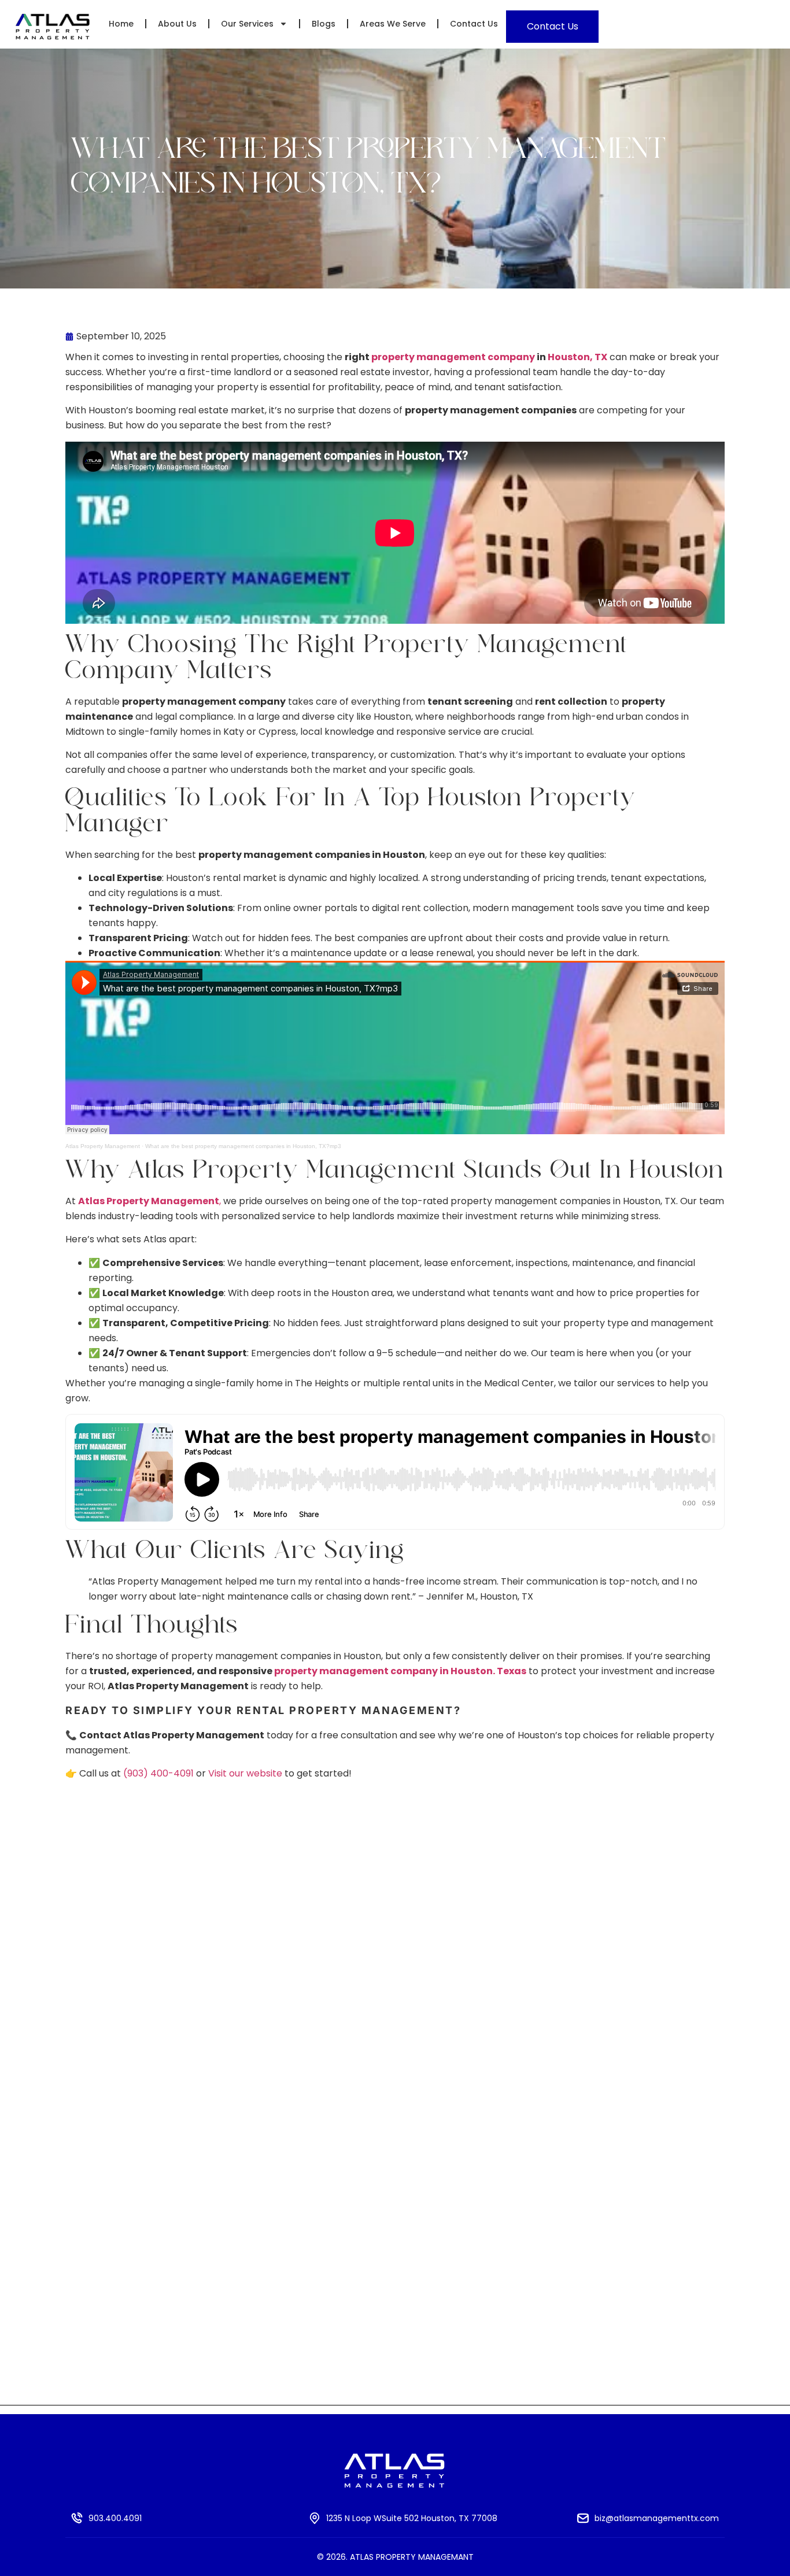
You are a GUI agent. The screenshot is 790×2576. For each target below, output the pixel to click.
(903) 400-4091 (158, 1773)
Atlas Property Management (103, 1146)
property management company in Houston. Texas (400, 1671)
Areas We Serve (393, 24)
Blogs (324, 24)
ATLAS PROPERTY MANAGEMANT (412, 2557)
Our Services (247, 24)
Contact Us (474, 24)
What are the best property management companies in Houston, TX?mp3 (243, 1146)
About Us (177, 24)
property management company (453, 357)
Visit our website (245, 1773)
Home (121, 24)
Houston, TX (577, 357)
